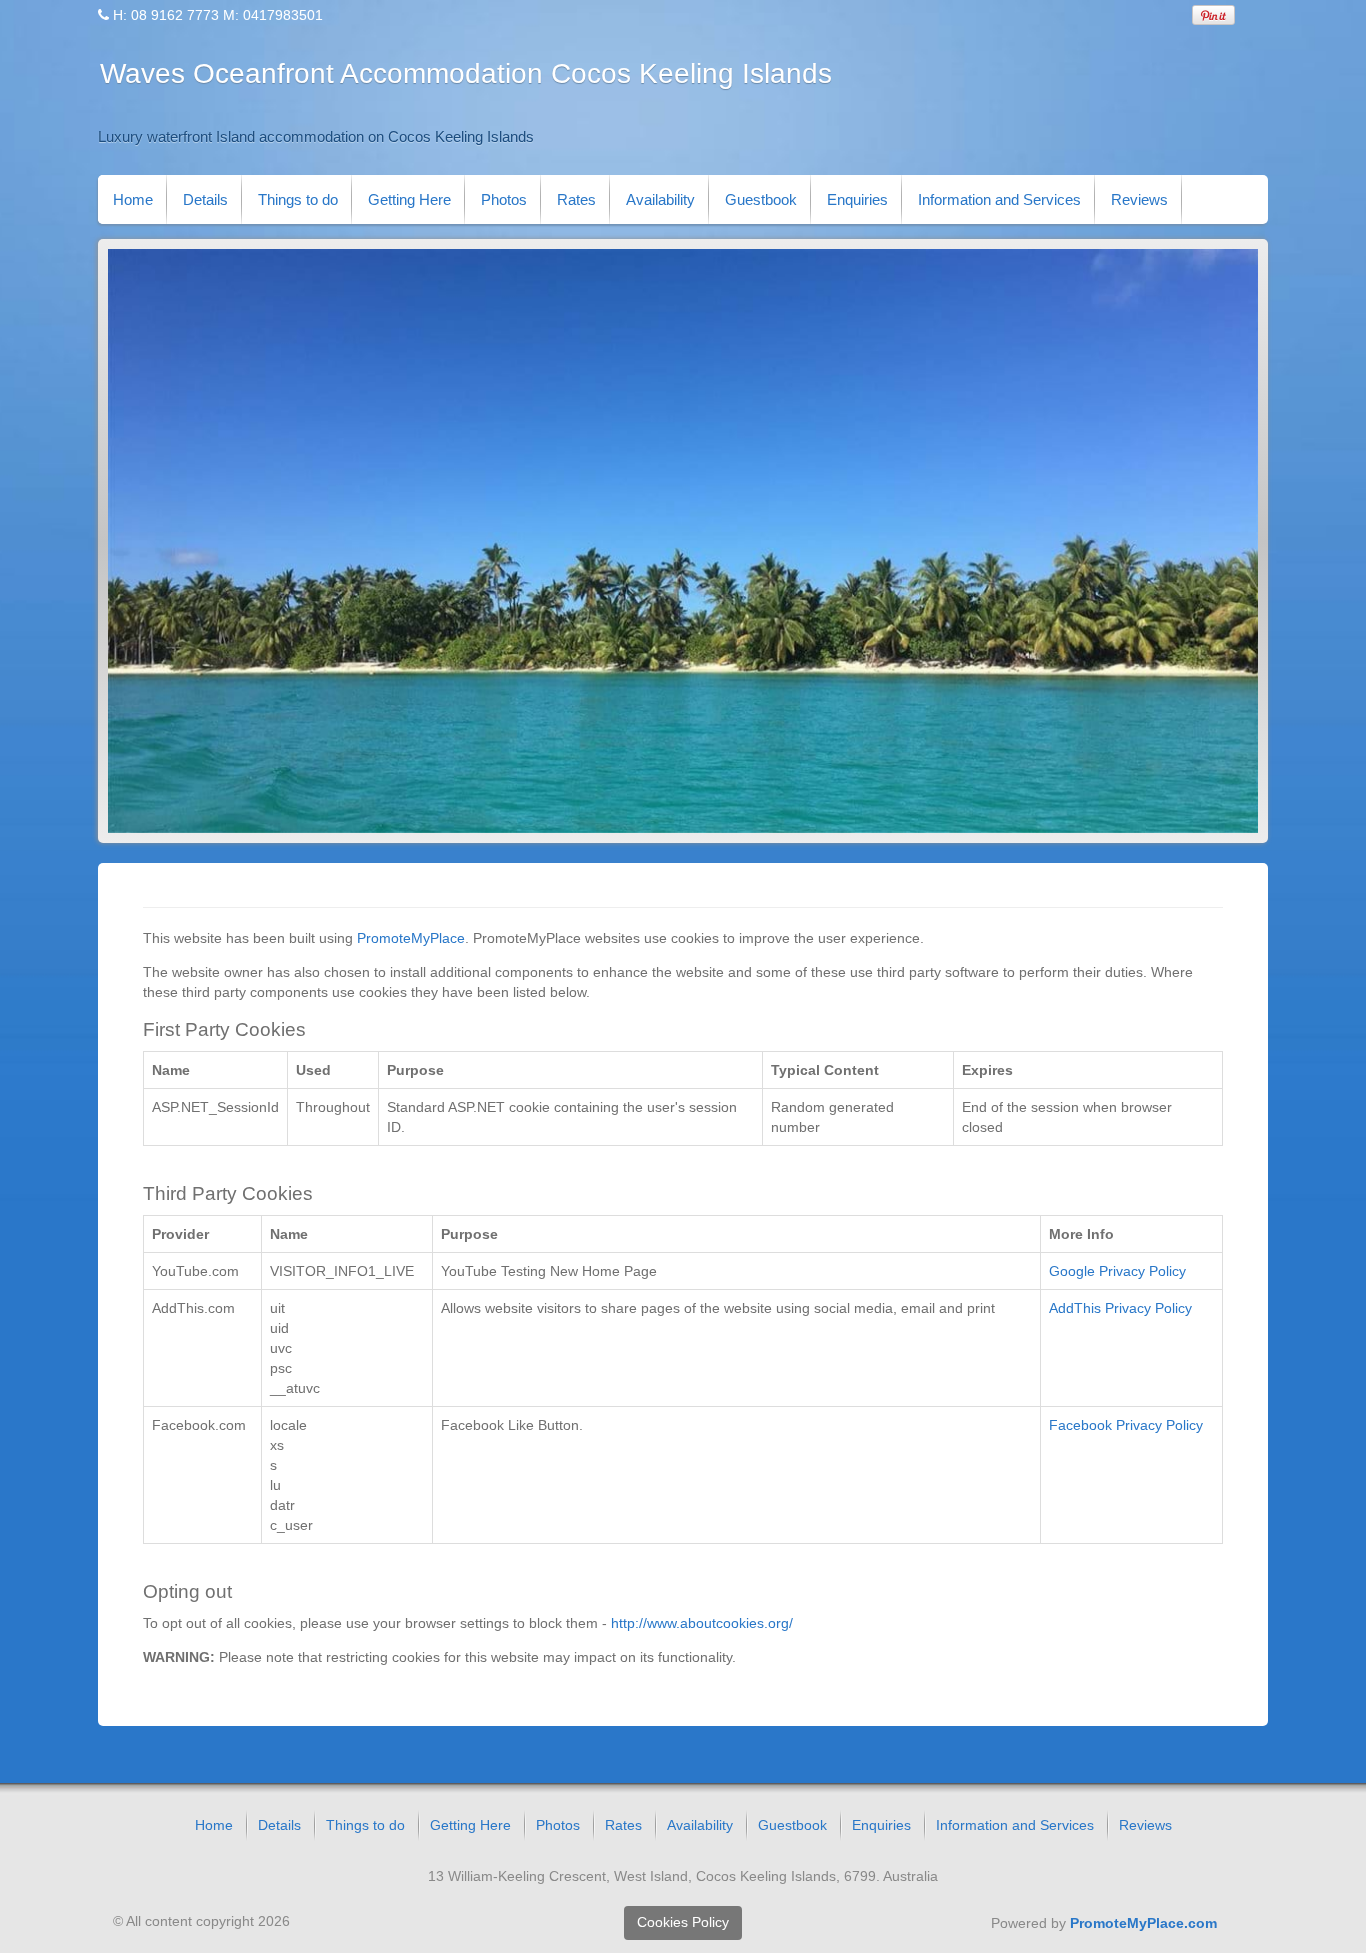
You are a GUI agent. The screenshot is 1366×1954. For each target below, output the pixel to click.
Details (205, 199)
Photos (504, 199)
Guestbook (761, 199)
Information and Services (999, 199)
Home (133, 199)
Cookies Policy (683, 1922)
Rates (576, 199)
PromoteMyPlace (411, 938)
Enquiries (857, 199)
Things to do (298, 199)
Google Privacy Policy (1117, 1271)
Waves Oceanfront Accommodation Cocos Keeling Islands (466, 73)
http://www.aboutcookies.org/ (702, 1623)
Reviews (1139, 199)
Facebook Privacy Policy (1126, 1425)
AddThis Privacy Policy (1120, 1308)
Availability (660, 199)
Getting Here (409, 199)
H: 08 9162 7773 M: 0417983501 (218, 15)
